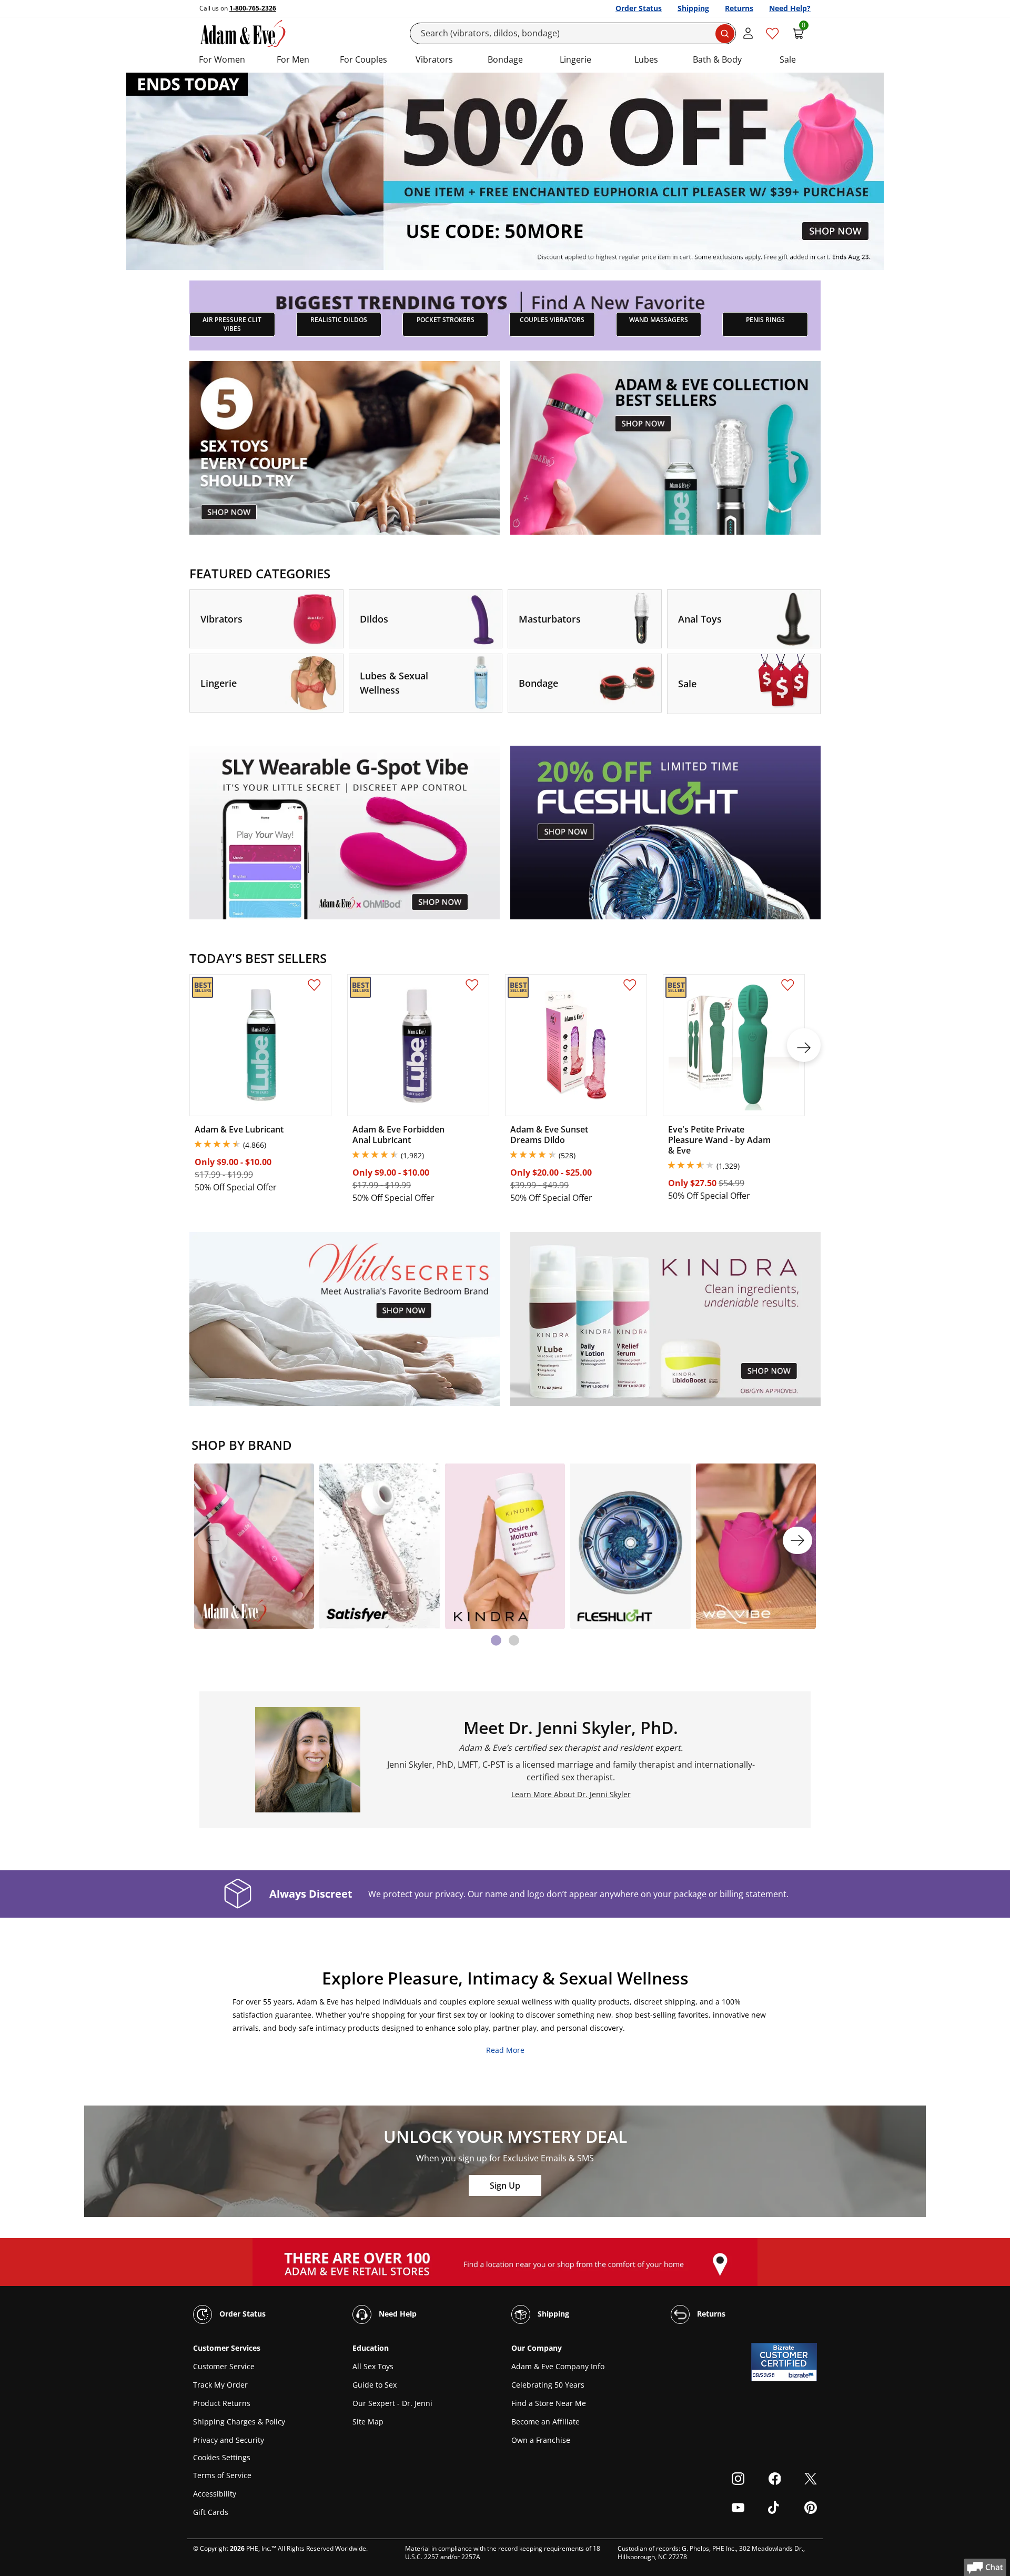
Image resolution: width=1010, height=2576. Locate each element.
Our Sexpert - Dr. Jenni (392, 2403)
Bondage (505, 59)
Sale (788, 59)
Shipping (693, 8)
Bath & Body (717, 59)
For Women (222, 59)
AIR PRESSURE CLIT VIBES (232, 324)
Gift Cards (211, 2512)
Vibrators (434, 59)
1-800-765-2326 (253, 8)
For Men (293, 59)
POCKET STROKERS (446, 320)
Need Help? (790, 8)
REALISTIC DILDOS (339, 320)
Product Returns (222, 2403)
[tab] (496, 1640)
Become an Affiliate (546, 2422)
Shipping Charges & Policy (239, 2422)
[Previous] (213, 1540)
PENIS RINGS (765, 320)
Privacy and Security (229, 2440)
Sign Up (505, 2186)
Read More (505, 2050)
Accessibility (215, 2494)
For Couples (363, 59)
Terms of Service (222, 2475)
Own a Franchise (541, 2440)
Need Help (397, 2314)
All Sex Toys (373, 2366)
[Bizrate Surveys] (802, 2375)
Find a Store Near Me (549, 2403)
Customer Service (224, 2366)
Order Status (639, 8)
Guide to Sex (375, 2385)
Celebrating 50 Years (548, 2385)
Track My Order (220, 2385)
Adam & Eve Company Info (558, 2366)
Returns (739, 8)
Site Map (368, 2422)
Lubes (646, 59)
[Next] (797, 1540)
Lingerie (575, 59)
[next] (804, 1045)
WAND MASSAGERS (659, 320)
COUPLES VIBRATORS (552, 320)
